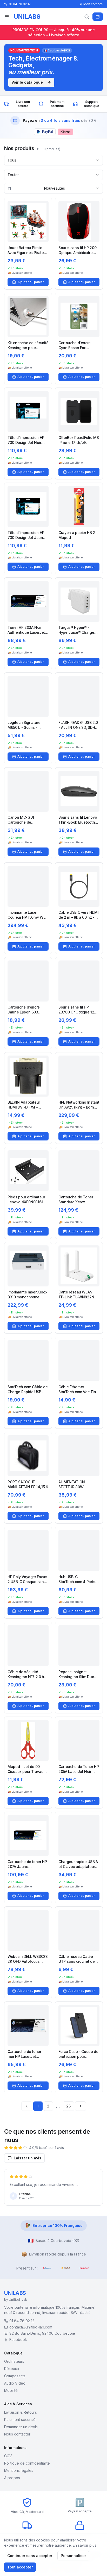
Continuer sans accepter (30, 2556)
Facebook (18, 2340)
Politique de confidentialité (27, 2463)
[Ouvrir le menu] (7, 17)
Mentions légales (19, 2470)
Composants (15, 2376)
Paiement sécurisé (20, 2420)
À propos (12, 2478)
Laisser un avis (28, 2158)
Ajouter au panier (31, 282)
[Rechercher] (87, 17)
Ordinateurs (14, 2361)
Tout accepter (20, 2567)
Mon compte (93, 4)
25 (68, 2106)
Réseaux (12, 2369)
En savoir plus (85, 2545)
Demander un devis (21, 2427)
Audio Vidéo (15, 2383)
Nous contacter (17, 2434)
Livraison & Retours (21, 2412)
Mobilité (11, 2390)
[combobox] (53, 160)
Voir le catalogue (27, 82)
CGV (8, 2456)
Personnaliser (73, 2556)
